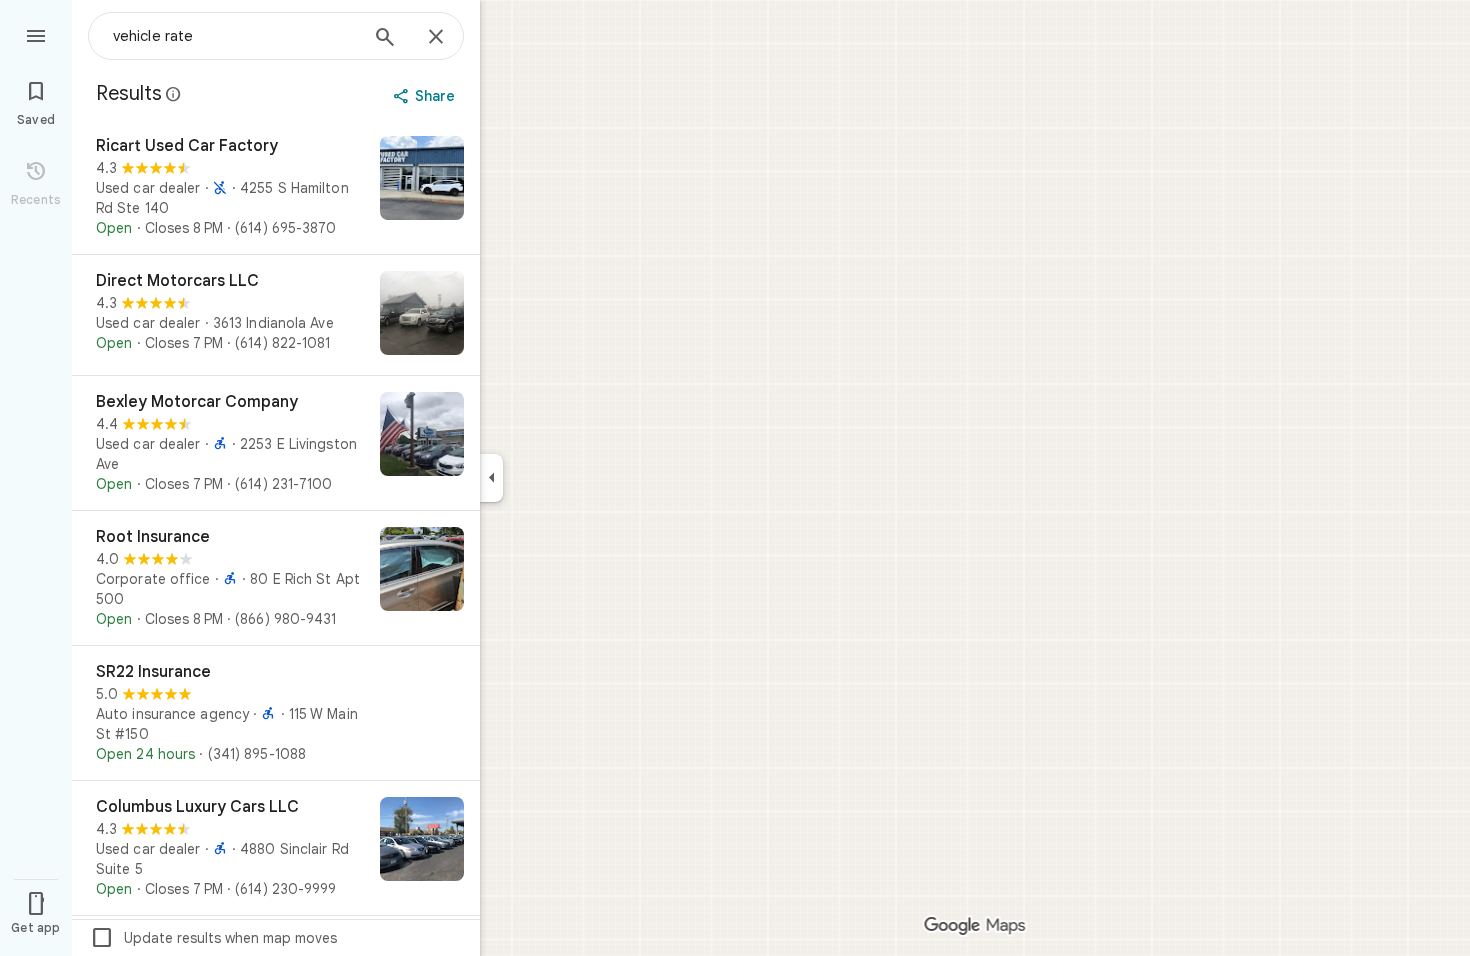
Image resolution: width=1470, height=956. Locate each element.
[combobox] (235, 36)
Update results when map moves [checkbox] (213, 938)
